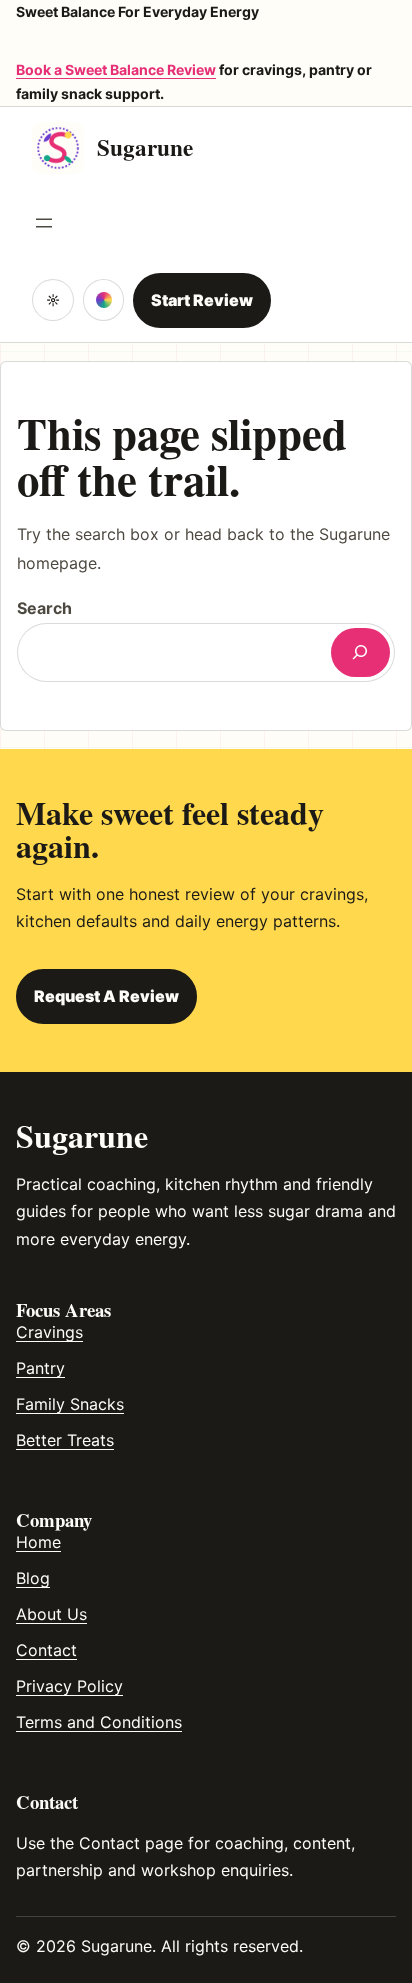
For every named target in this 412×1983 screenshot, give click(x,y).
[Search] (360, 652)
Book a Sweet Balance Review (116, 69)
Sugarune (145, 147)
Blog (33, 1578)
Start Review (202, 300)
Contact (46, 1650)
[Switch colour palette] (104, 300)
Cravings (49, 1332)
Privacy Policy (69, 1686)
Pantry (40, 1368)
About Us (51, 1614)
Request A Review (106, 996)
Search (44, 608)
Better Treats (65, 1440)
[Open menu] (44, 223)
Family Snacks (70, 1404)
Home (38, 1542)
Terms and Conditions (99, 1722)
